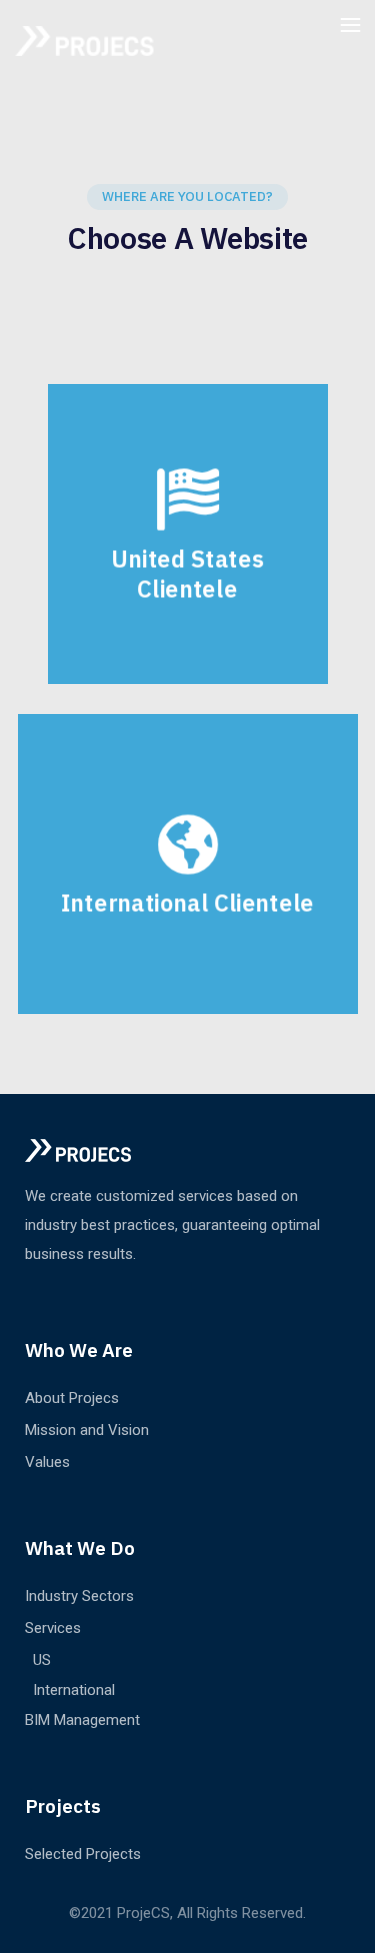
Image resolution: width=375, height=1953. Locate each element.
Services (53, 1628)
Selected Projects (83, 1854)
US (42, 1660)
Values (47, 1462)
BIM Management (82, 1720)
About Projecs (72, 1398)
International (74, 1690)
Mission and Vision (87, 1430)
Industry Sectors (79, 1596)
